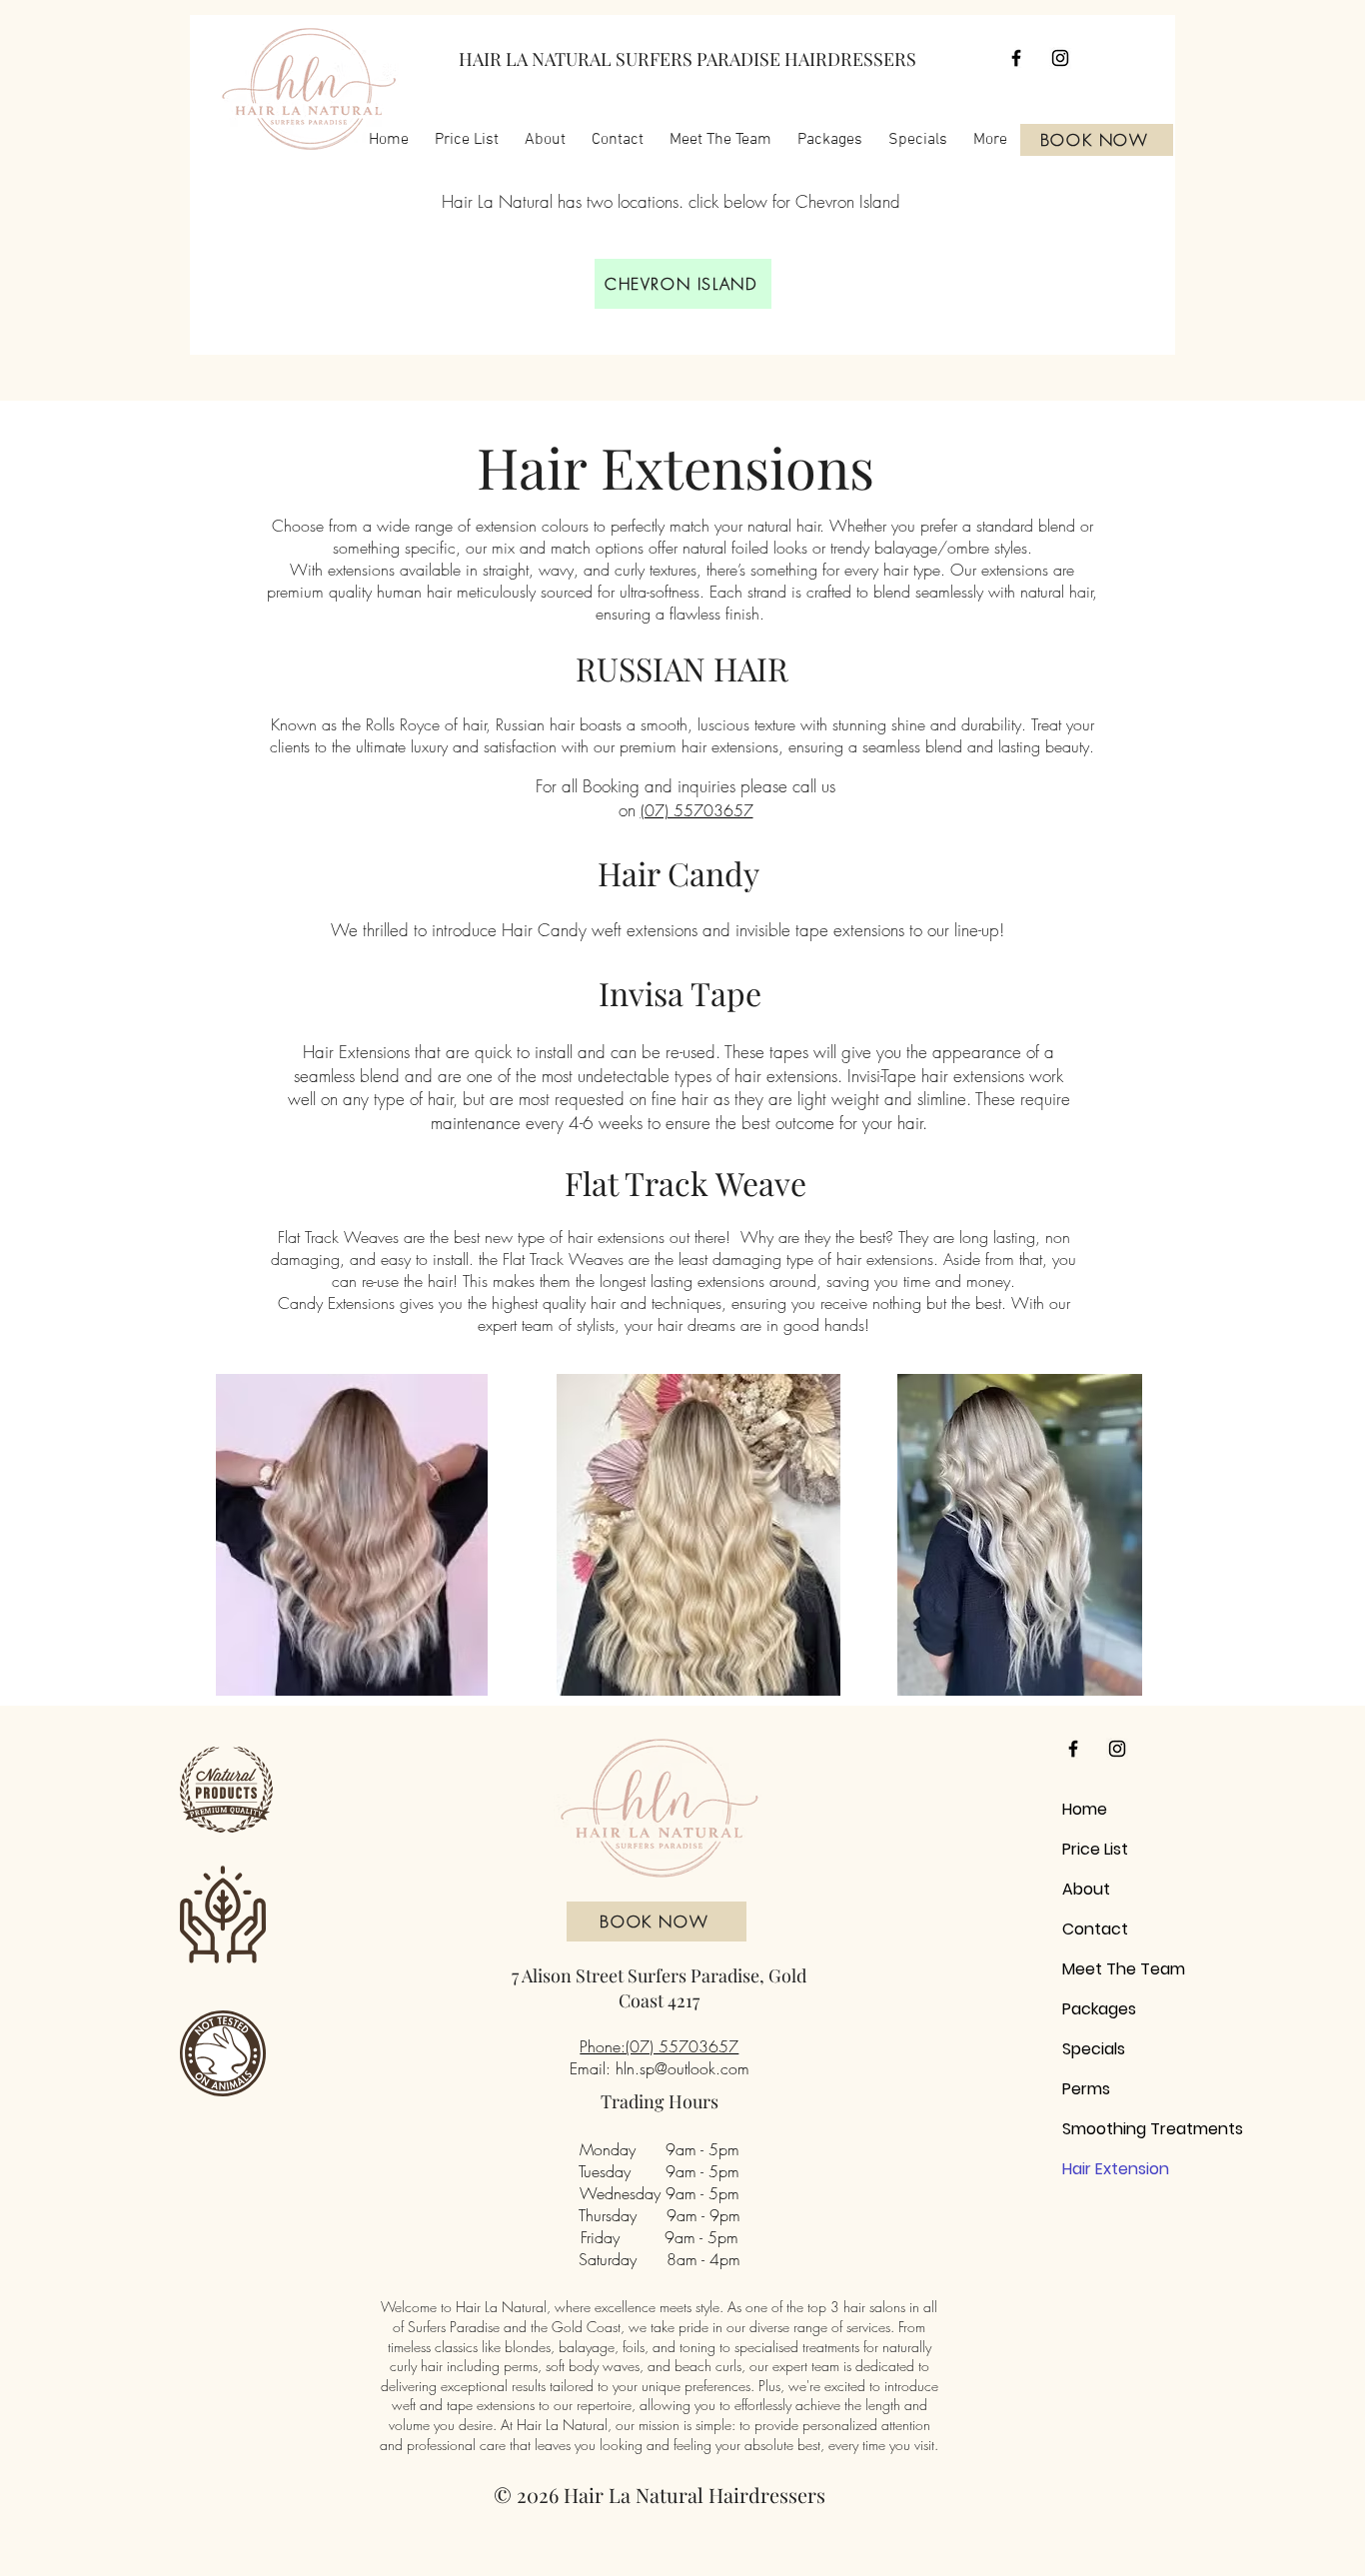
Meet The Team (1102, 1969)
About (1086, 1889)
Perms (1086, 2089)
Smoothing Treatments (1102, 2129)
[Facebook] (1016, 58)
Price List (1095, 1849)
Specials (1094, 2049)
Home (1085, 1809)
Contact (1095, 1929)
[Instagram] (1060, 58)
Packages (1099, 2009)
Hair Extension (1102, 2169)
